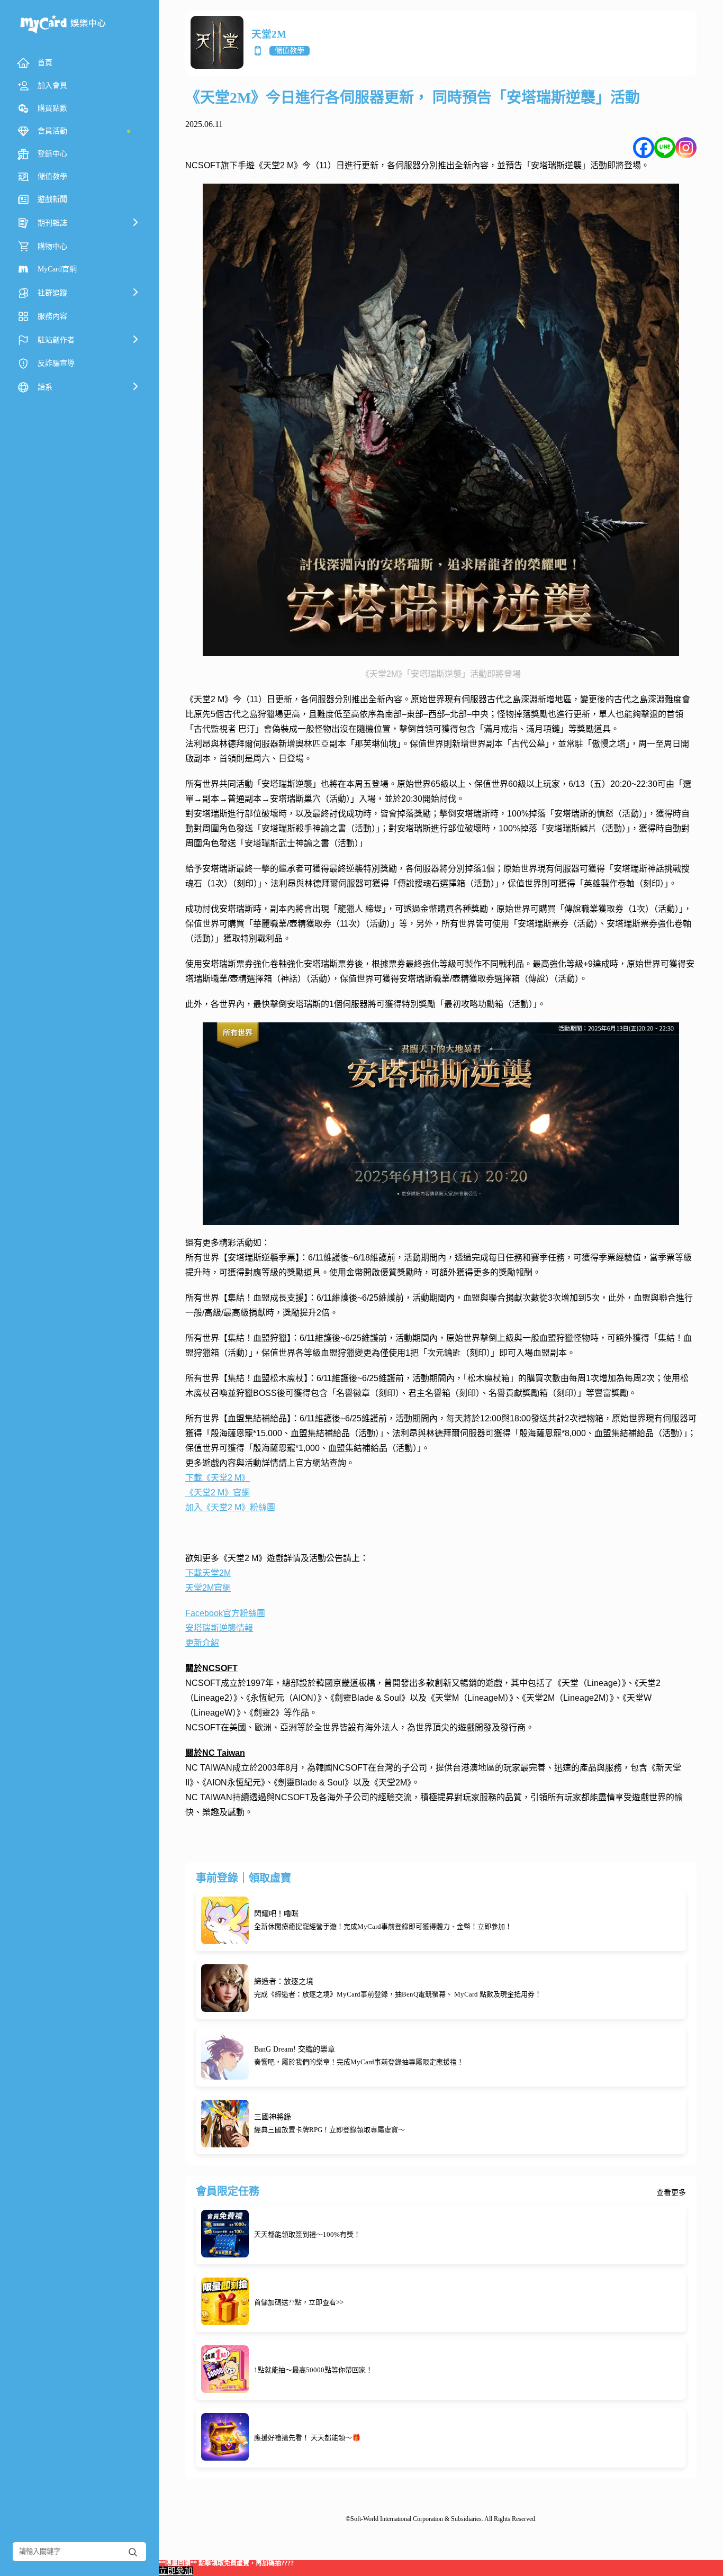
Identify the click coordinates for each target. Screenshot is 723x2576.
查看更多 (671, 2193)
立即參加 (176, 2571)
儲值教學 (290, 51)
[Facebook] (644, 148)
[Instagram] (686, 148)
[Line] (665, 148)
